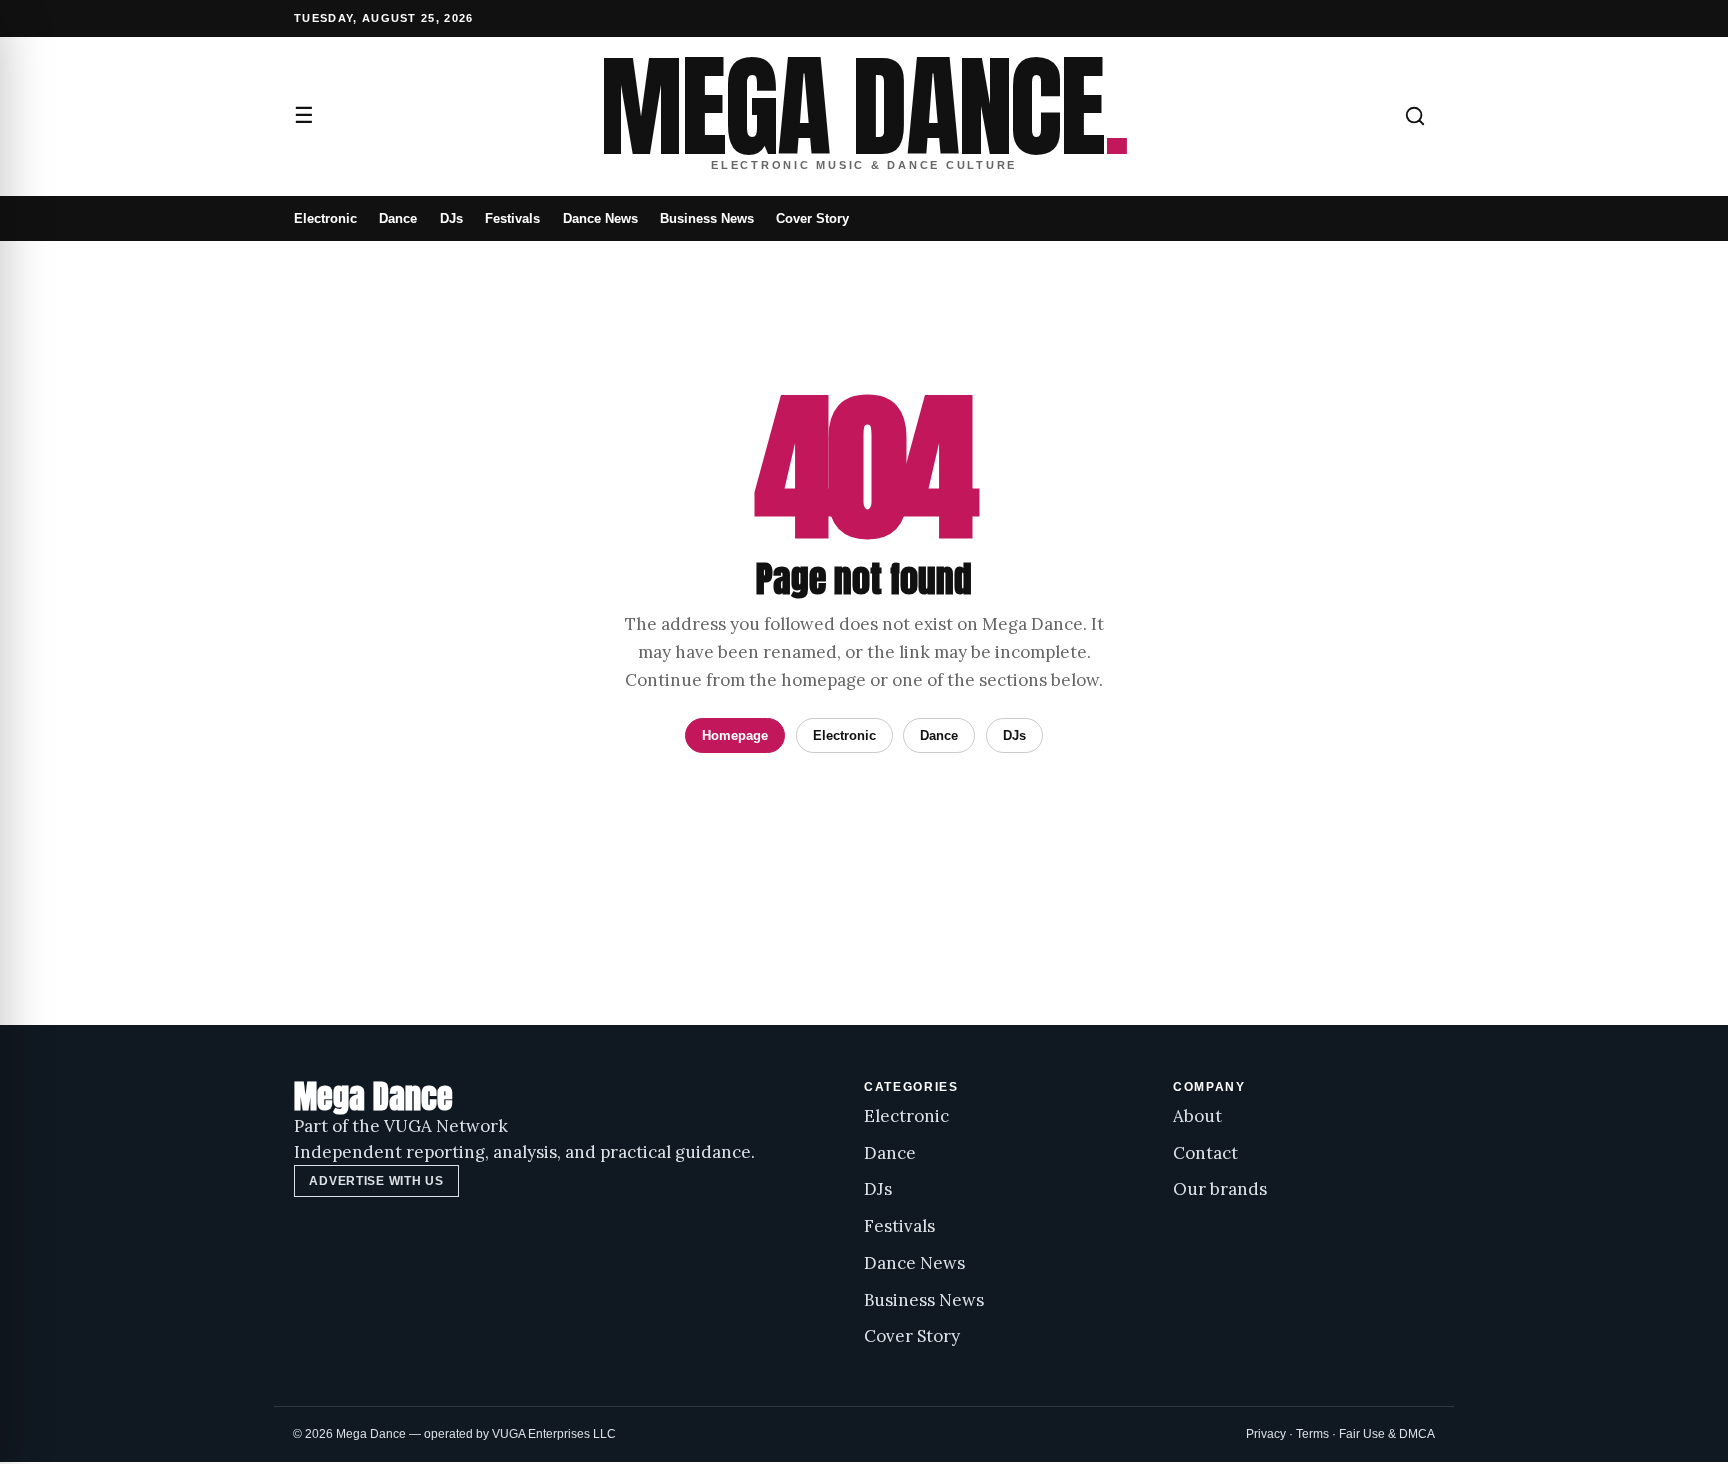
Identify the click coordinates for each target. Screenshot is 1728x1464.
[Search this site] (1415, 116)
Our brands (1220, 1189)
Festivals (512, 218)
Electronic (325, 218)
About (1197, 1116)
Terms (1312, 1434)
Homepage (735, 735)
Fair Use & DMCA (1387, 1434)
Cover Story (812, 218)
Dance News (600, 218)
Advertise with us (376, 1181)
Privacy (1266, 1434)
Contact (1205, 1153)
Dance (398, 218)
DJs (451, 218)
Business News (707, 218)
